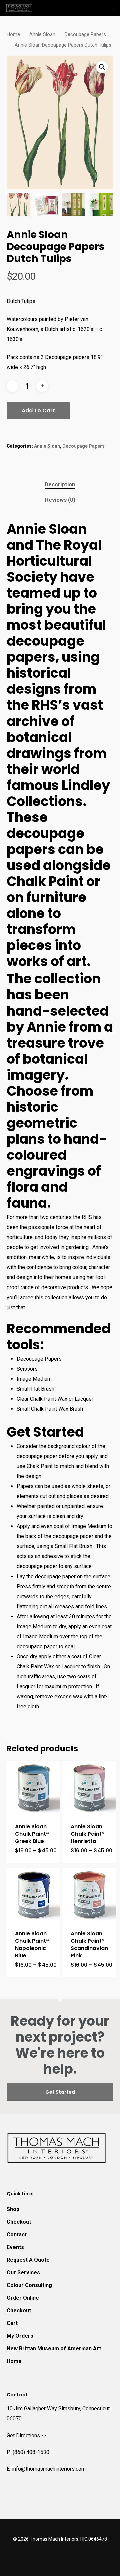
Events (15, 2247)
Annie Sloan (42, 34)
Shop (13, 2209)
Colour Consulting (29, 2285)
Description (60, 484)
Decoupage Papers (85, 34)
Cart (12, 2323)
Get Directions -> (26, 2435)
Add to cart (38, 411)
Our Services (23, 2272)
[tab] (60, 484)
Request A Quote (28, 2260)
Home (13, 34)
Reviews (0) (60, 500)
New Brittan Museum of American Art (54, 2349)
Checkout (19, 2222)
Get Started (60, 2092)
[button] (102, 67)
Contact (17, 2234)
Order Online (23, 2298)
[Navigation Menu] (110, 8)
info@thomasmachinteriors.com (49, 2469)
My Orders (20, 2336)
